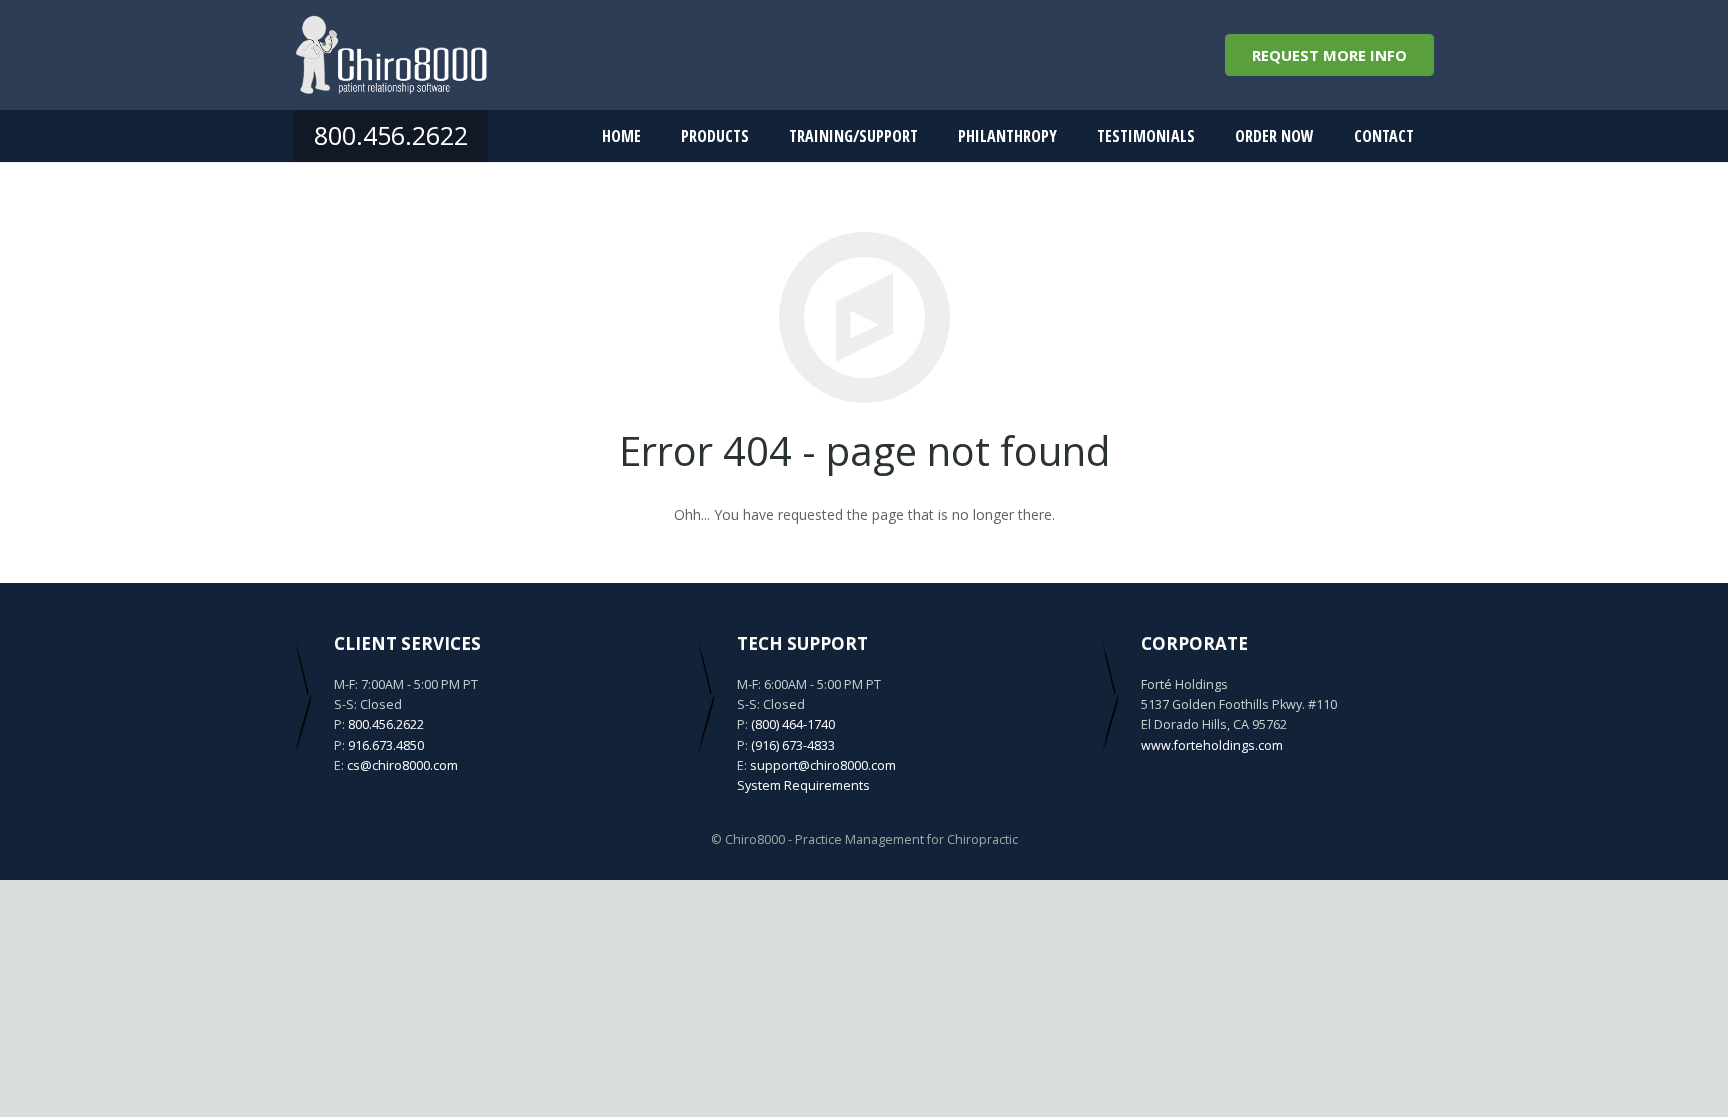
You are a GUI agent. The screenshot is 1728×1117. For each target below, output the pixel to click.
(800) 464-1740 (793, 724)
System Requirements (803, 785)
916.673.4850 (386, 745)
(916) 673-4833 (793, 745)
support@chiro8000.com (823, 765)
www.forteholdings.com (1212, 745)
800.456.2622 (391, 135)
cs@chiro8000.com (402, 765)
